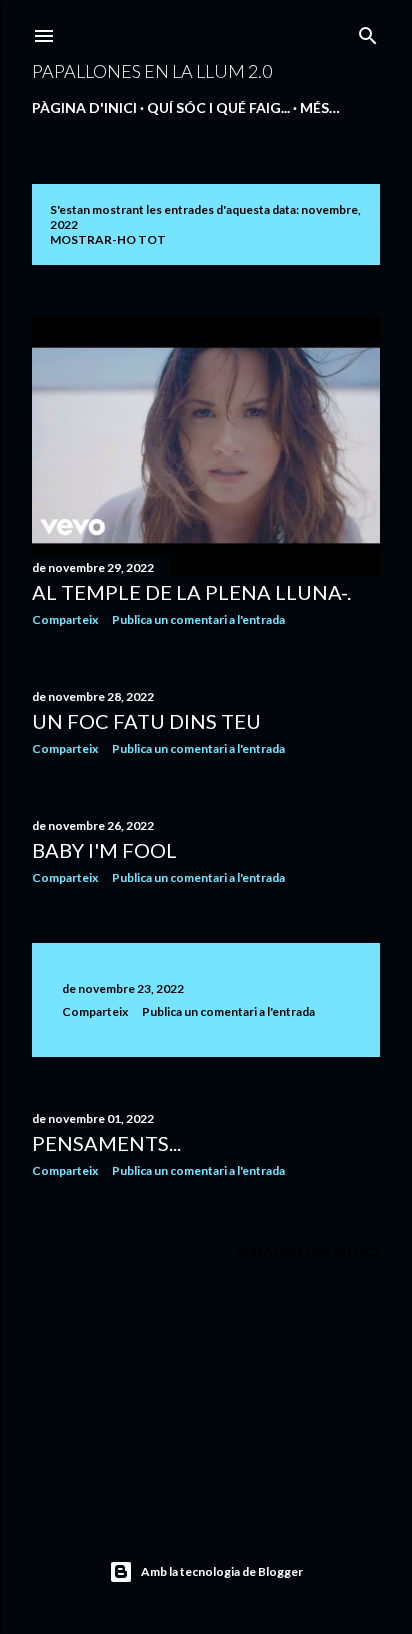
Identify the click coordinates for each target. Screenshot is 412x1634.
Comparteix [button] (65, 619)
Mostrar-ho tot (108, 239)
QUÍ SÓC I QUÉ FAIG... (218, 107)
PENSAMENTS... (106, 1143)
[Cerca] (368, 31)
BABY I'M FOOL (104, 850)
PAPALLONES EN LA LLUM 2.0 (152, 71)
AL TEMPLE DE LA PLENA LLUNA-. (191, 592)
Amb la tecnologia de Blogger (222, 1571)
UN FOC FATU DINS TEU (146, 721)
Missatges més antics (307, 1251)
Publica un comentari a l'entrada (198, 619)
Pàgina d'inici (84, 107)
